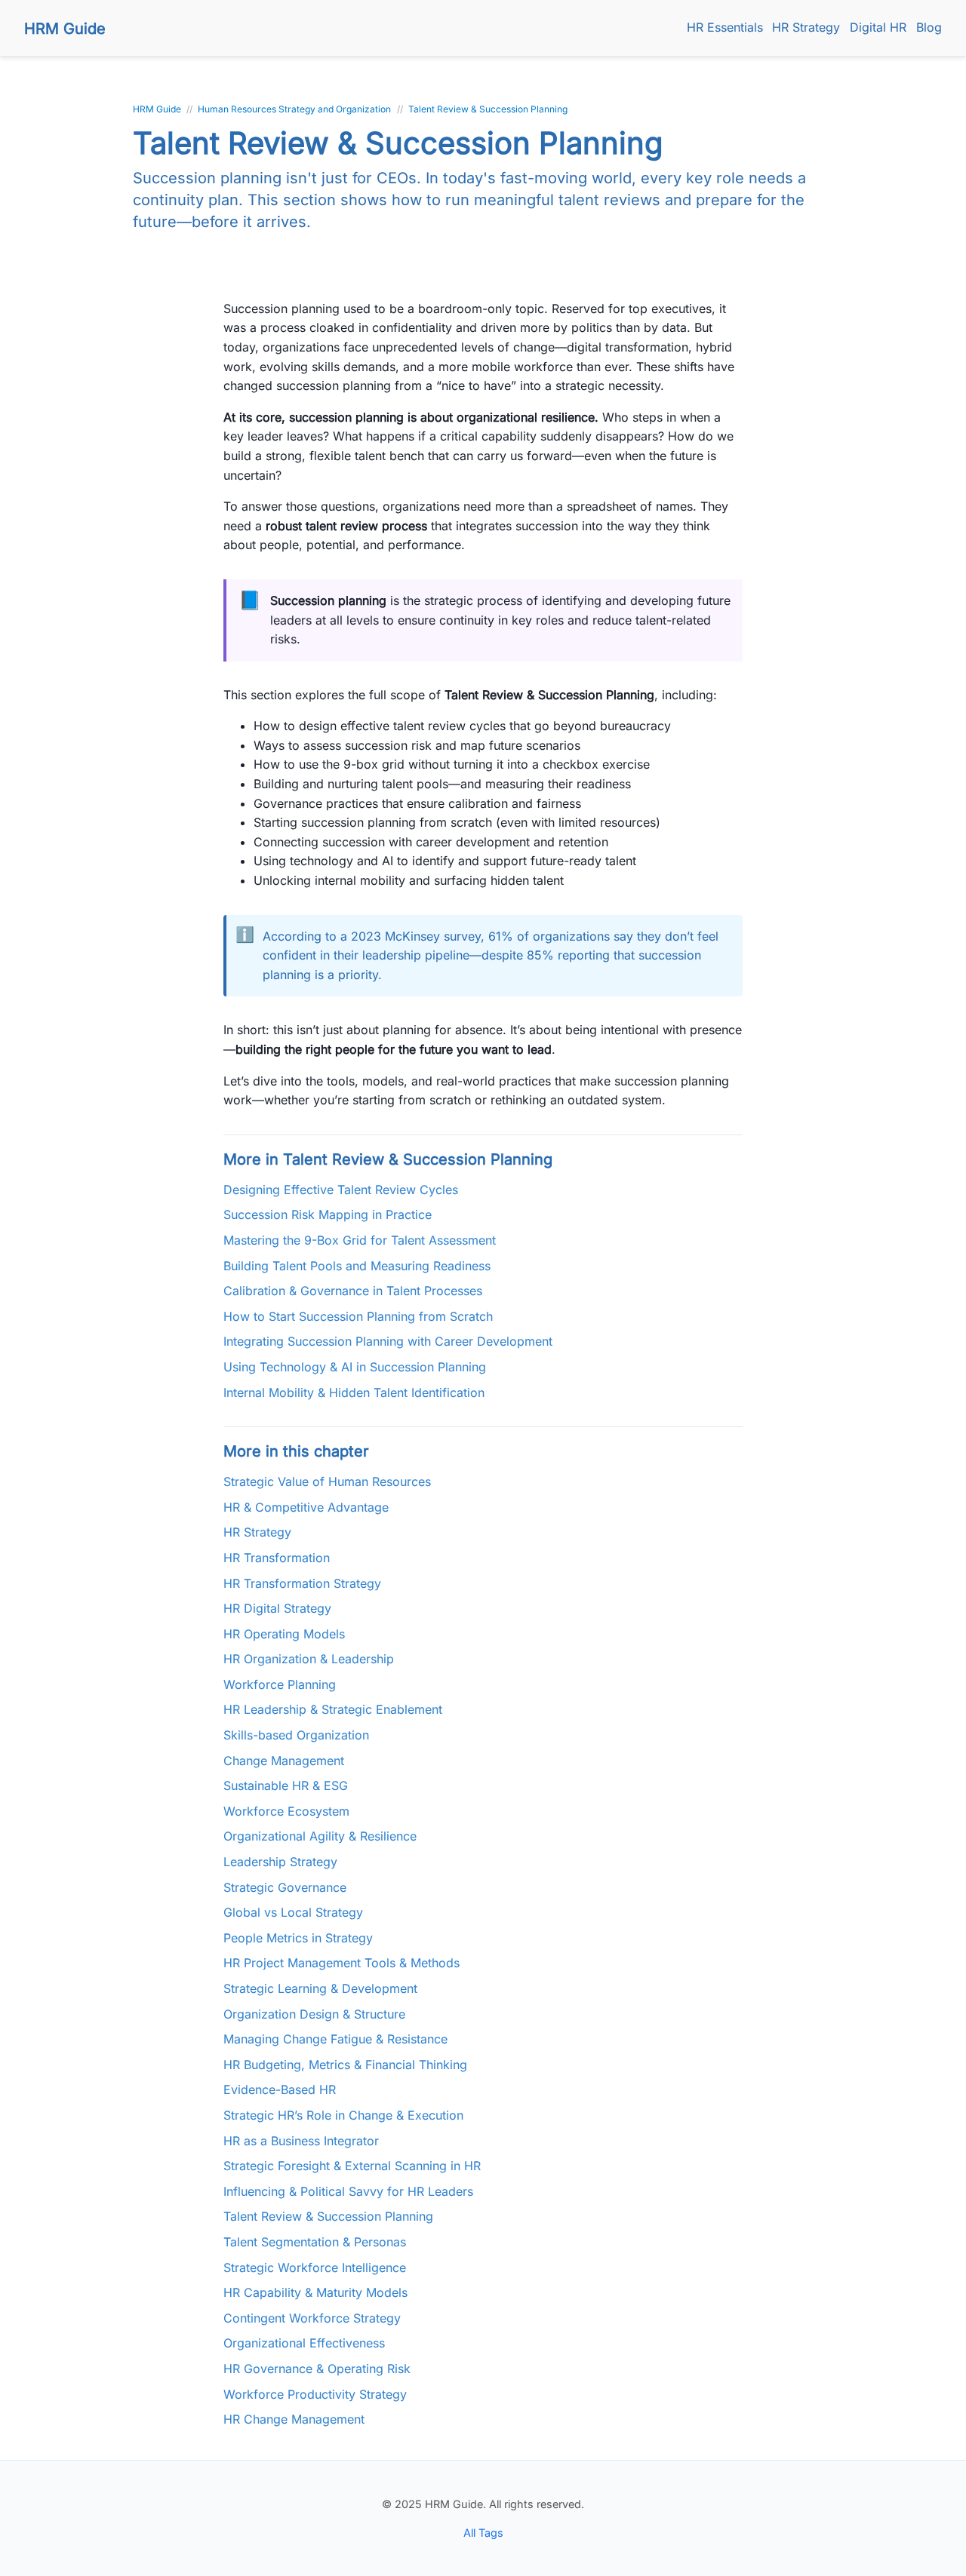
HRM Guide (65, 29)
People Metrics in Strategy (298, 1938)
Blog (929, 27)
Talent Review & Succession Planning (328, 2216)
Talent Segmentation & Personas (315, 2242)
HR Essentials (725, 27)
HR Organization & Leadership (309, 1659)
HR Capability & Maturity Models (315, 2292)
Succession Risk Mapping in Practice (328, 1214)
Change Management (284, 1761)
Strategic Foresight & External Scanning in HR (352, 2166)
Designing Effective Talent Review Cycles (341, 1190)
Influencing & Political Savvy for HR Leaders (348, 2191)
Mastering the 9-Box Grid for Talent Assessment (360, 1240)
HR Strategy (806, 27)
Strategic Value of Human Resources (327, 1481)
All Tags (483, 2533)
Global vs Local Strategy (293, 1912)
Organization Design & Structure (314, 2014)
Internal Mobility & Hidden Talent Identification (354, 1392)
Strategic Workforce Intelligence (315, 2267)
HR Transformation (277, 1558)
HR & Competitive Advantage (306, 1507)
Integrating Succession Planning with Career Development (388, 1341)
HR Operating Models (284, 1634)
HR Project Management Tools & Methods (341, 1963)
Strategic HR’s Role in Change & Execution (343, 2115)
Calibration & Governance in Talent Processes (353, 1291)
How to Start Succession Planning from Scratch (358, 1316)
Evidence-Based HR (280, 2089)
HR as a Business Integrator (301, 2141)
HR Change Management (294, 2419)
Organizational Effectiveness (304, 2343)
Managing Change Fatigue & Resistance (335, 2039)
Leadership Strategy (280, 1862)
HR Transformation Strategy (302, 1583)
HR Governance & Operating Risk (317, 2369)
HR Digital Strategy (277, 1608)
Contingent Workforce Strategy (312, 2318)
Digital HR (878, 27)
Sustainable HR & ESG (286, 1785)
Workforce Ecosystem (286, 1811)
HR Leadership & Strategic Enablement (333, 1709)
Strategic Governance (285, 1887)
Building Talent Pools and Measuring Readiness (357, 1266)
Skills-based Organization (296, 1735)
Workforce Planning (280, 1684)
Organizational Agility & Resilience (320, 1836)
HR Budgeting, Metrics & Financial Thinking (345, 2065)
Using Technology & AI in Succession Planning (355, 1367)
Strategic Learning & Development (320, 1988)
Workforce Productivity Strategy (315, 2394)
